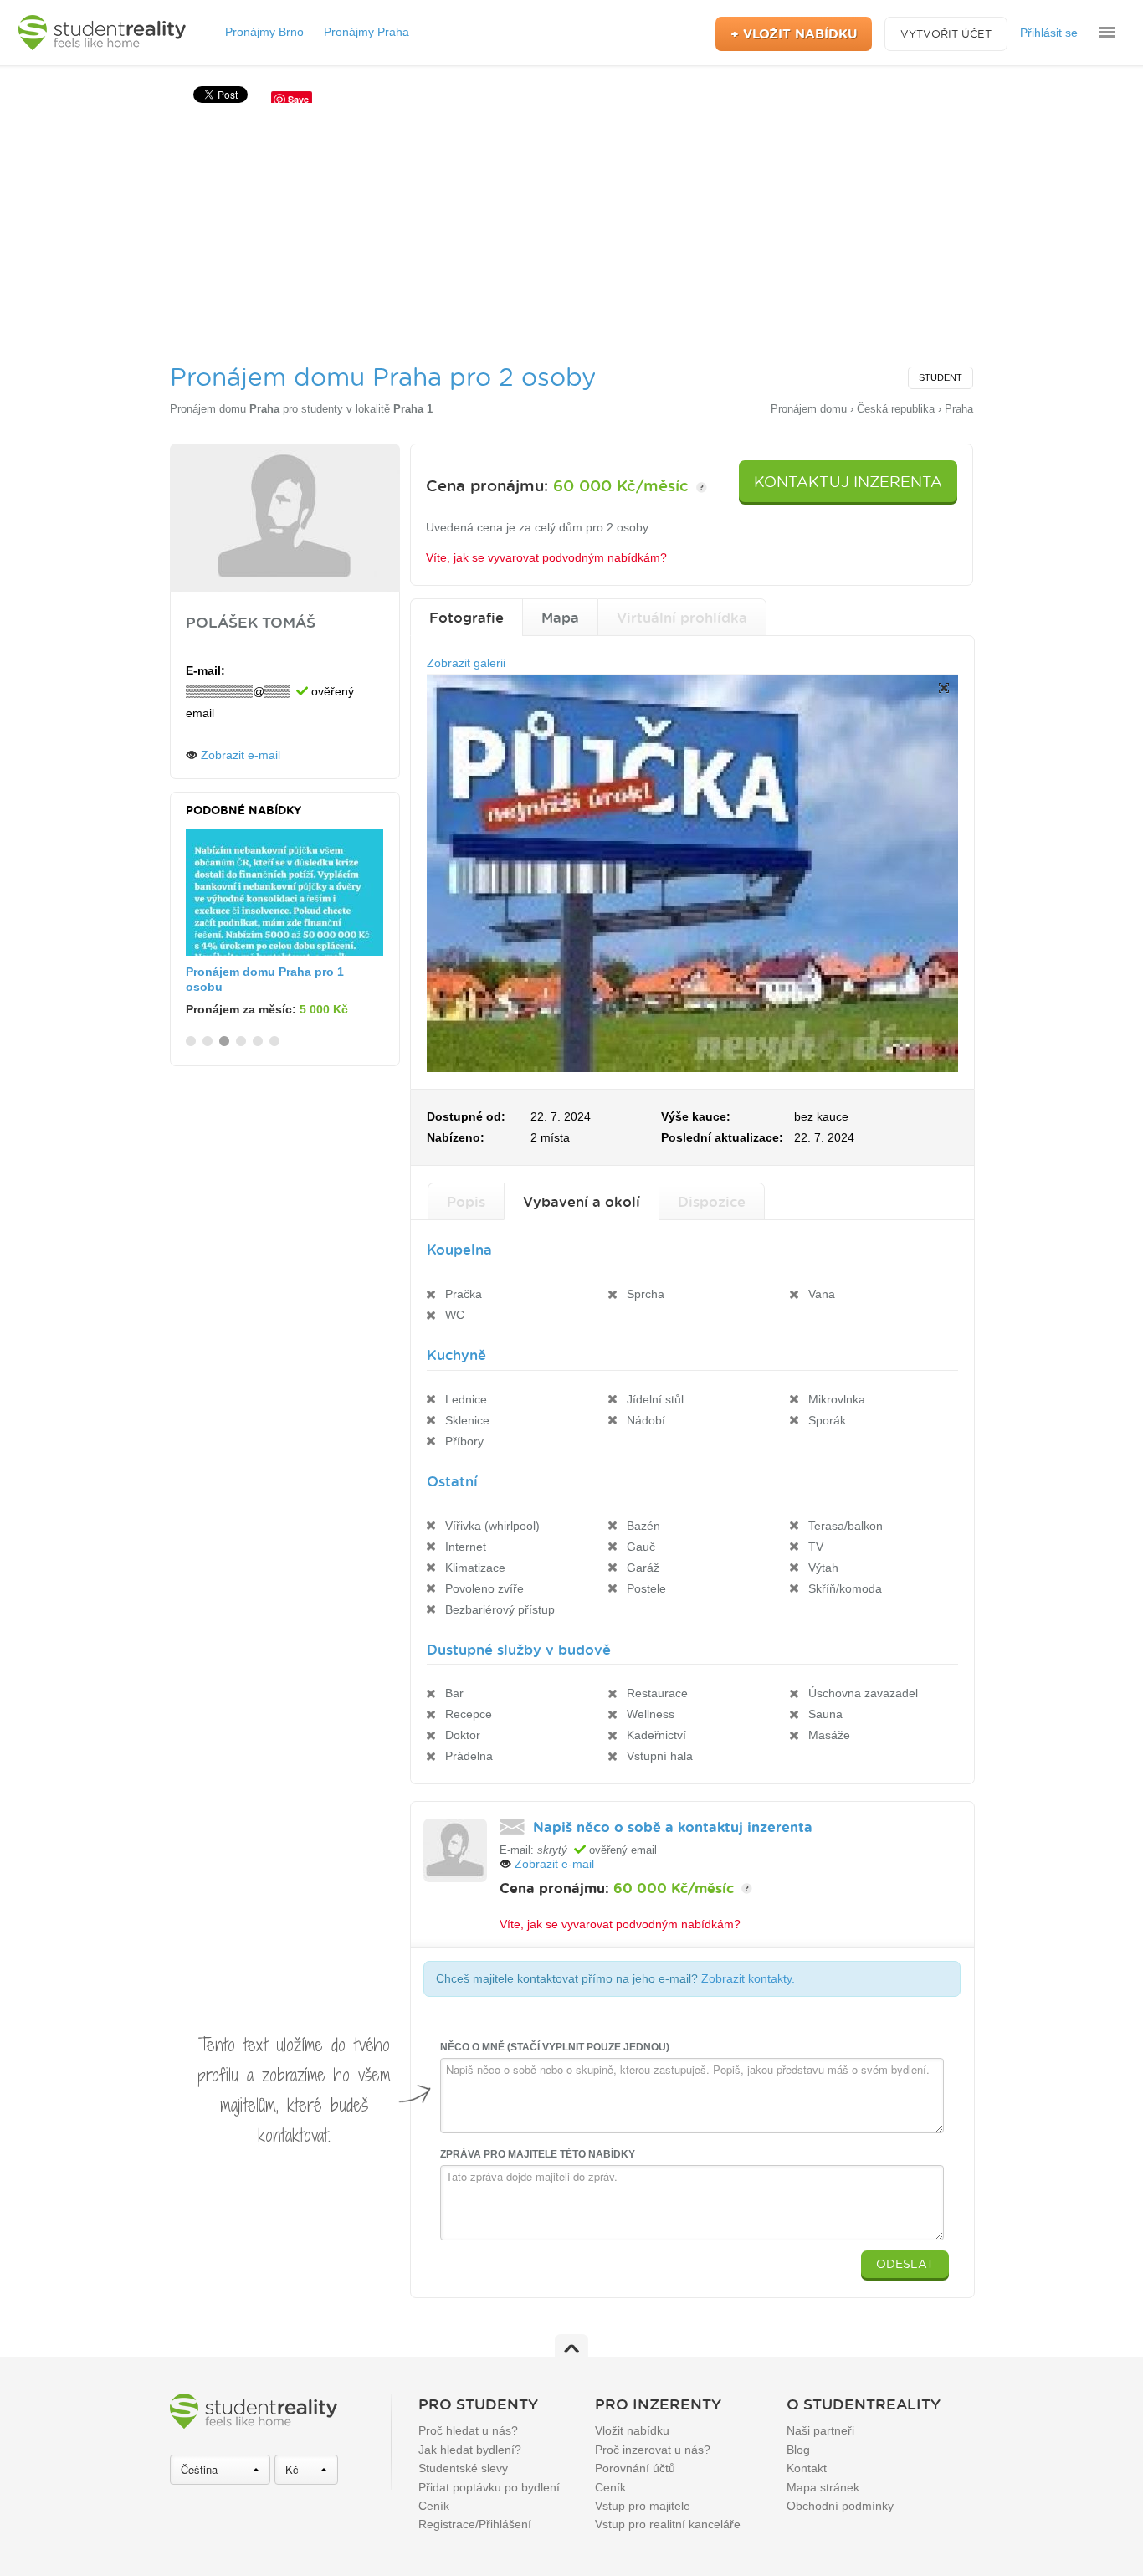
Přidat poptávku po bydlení (489, 2487)
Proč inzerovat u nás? (653, 2450)
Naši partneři (820, 2430)
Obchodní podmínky (840, 2506)
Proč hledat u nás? (468, 2430)
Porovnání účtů (635, 2468)
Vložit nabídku (632, 2430)
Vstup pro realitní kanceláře (668, 2524)
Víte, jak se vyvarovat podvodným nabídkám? (546, 557)
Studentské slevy (463, 2468)
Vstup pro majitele (643, 2506)
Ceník (434, 2506)
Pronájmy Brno (264, 32)
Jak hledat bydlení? (470, 2450)
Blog (798, 2450)
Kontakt (807, 2468)
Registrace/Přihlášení (475, 2524)
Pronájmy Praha (366, 32)
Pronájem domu (225, 409)
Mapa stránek (823, 2487)
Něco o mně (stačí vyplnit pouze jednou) (555, 2047)
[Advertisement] (571, 228)
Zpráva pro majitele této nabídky (538, 2154)
